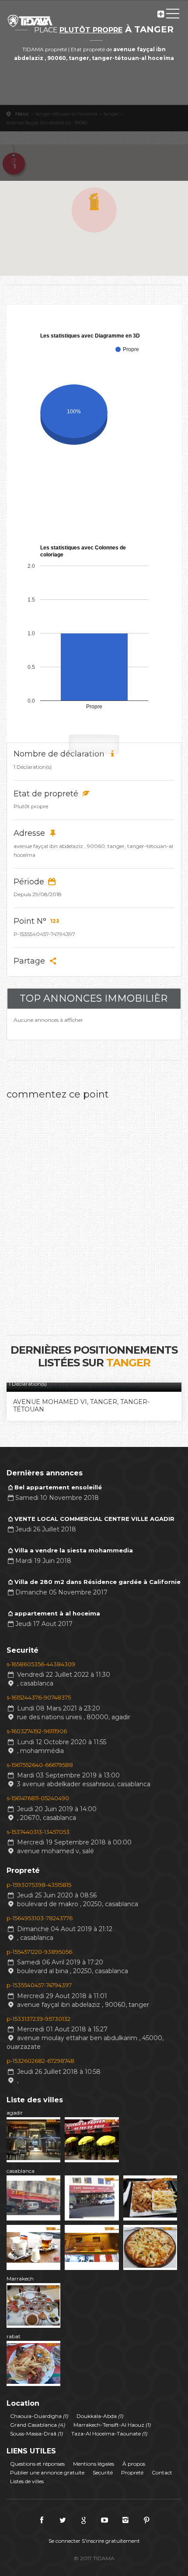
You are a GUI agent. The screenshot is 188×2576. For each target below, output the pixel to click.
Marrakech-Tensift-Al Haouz (112, 2425)
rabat (14, 2336)
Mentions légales (94, 2464)
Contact (162, 2472)
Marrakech (20, 2279)
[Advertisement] (94, 124)
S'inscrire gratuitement (111, 2541)
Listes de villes (27, 2481)
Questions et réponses (37, 2464)
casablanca (21, 2171)
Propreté (132, 2472)
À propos (134, 2464)
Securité (103, 2472)
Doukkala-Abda (100, 2416)
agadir (15, 2113)
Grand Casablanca (38, 2425)
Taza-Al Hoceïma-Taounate (109, 2433)
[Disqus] (94, 1214)
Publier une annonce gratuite (47, 2472)
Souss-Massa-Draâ (37, 2433)
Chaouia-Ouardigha (39, 2416)
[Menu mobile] (173, 15)
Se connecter (64, 2541)
